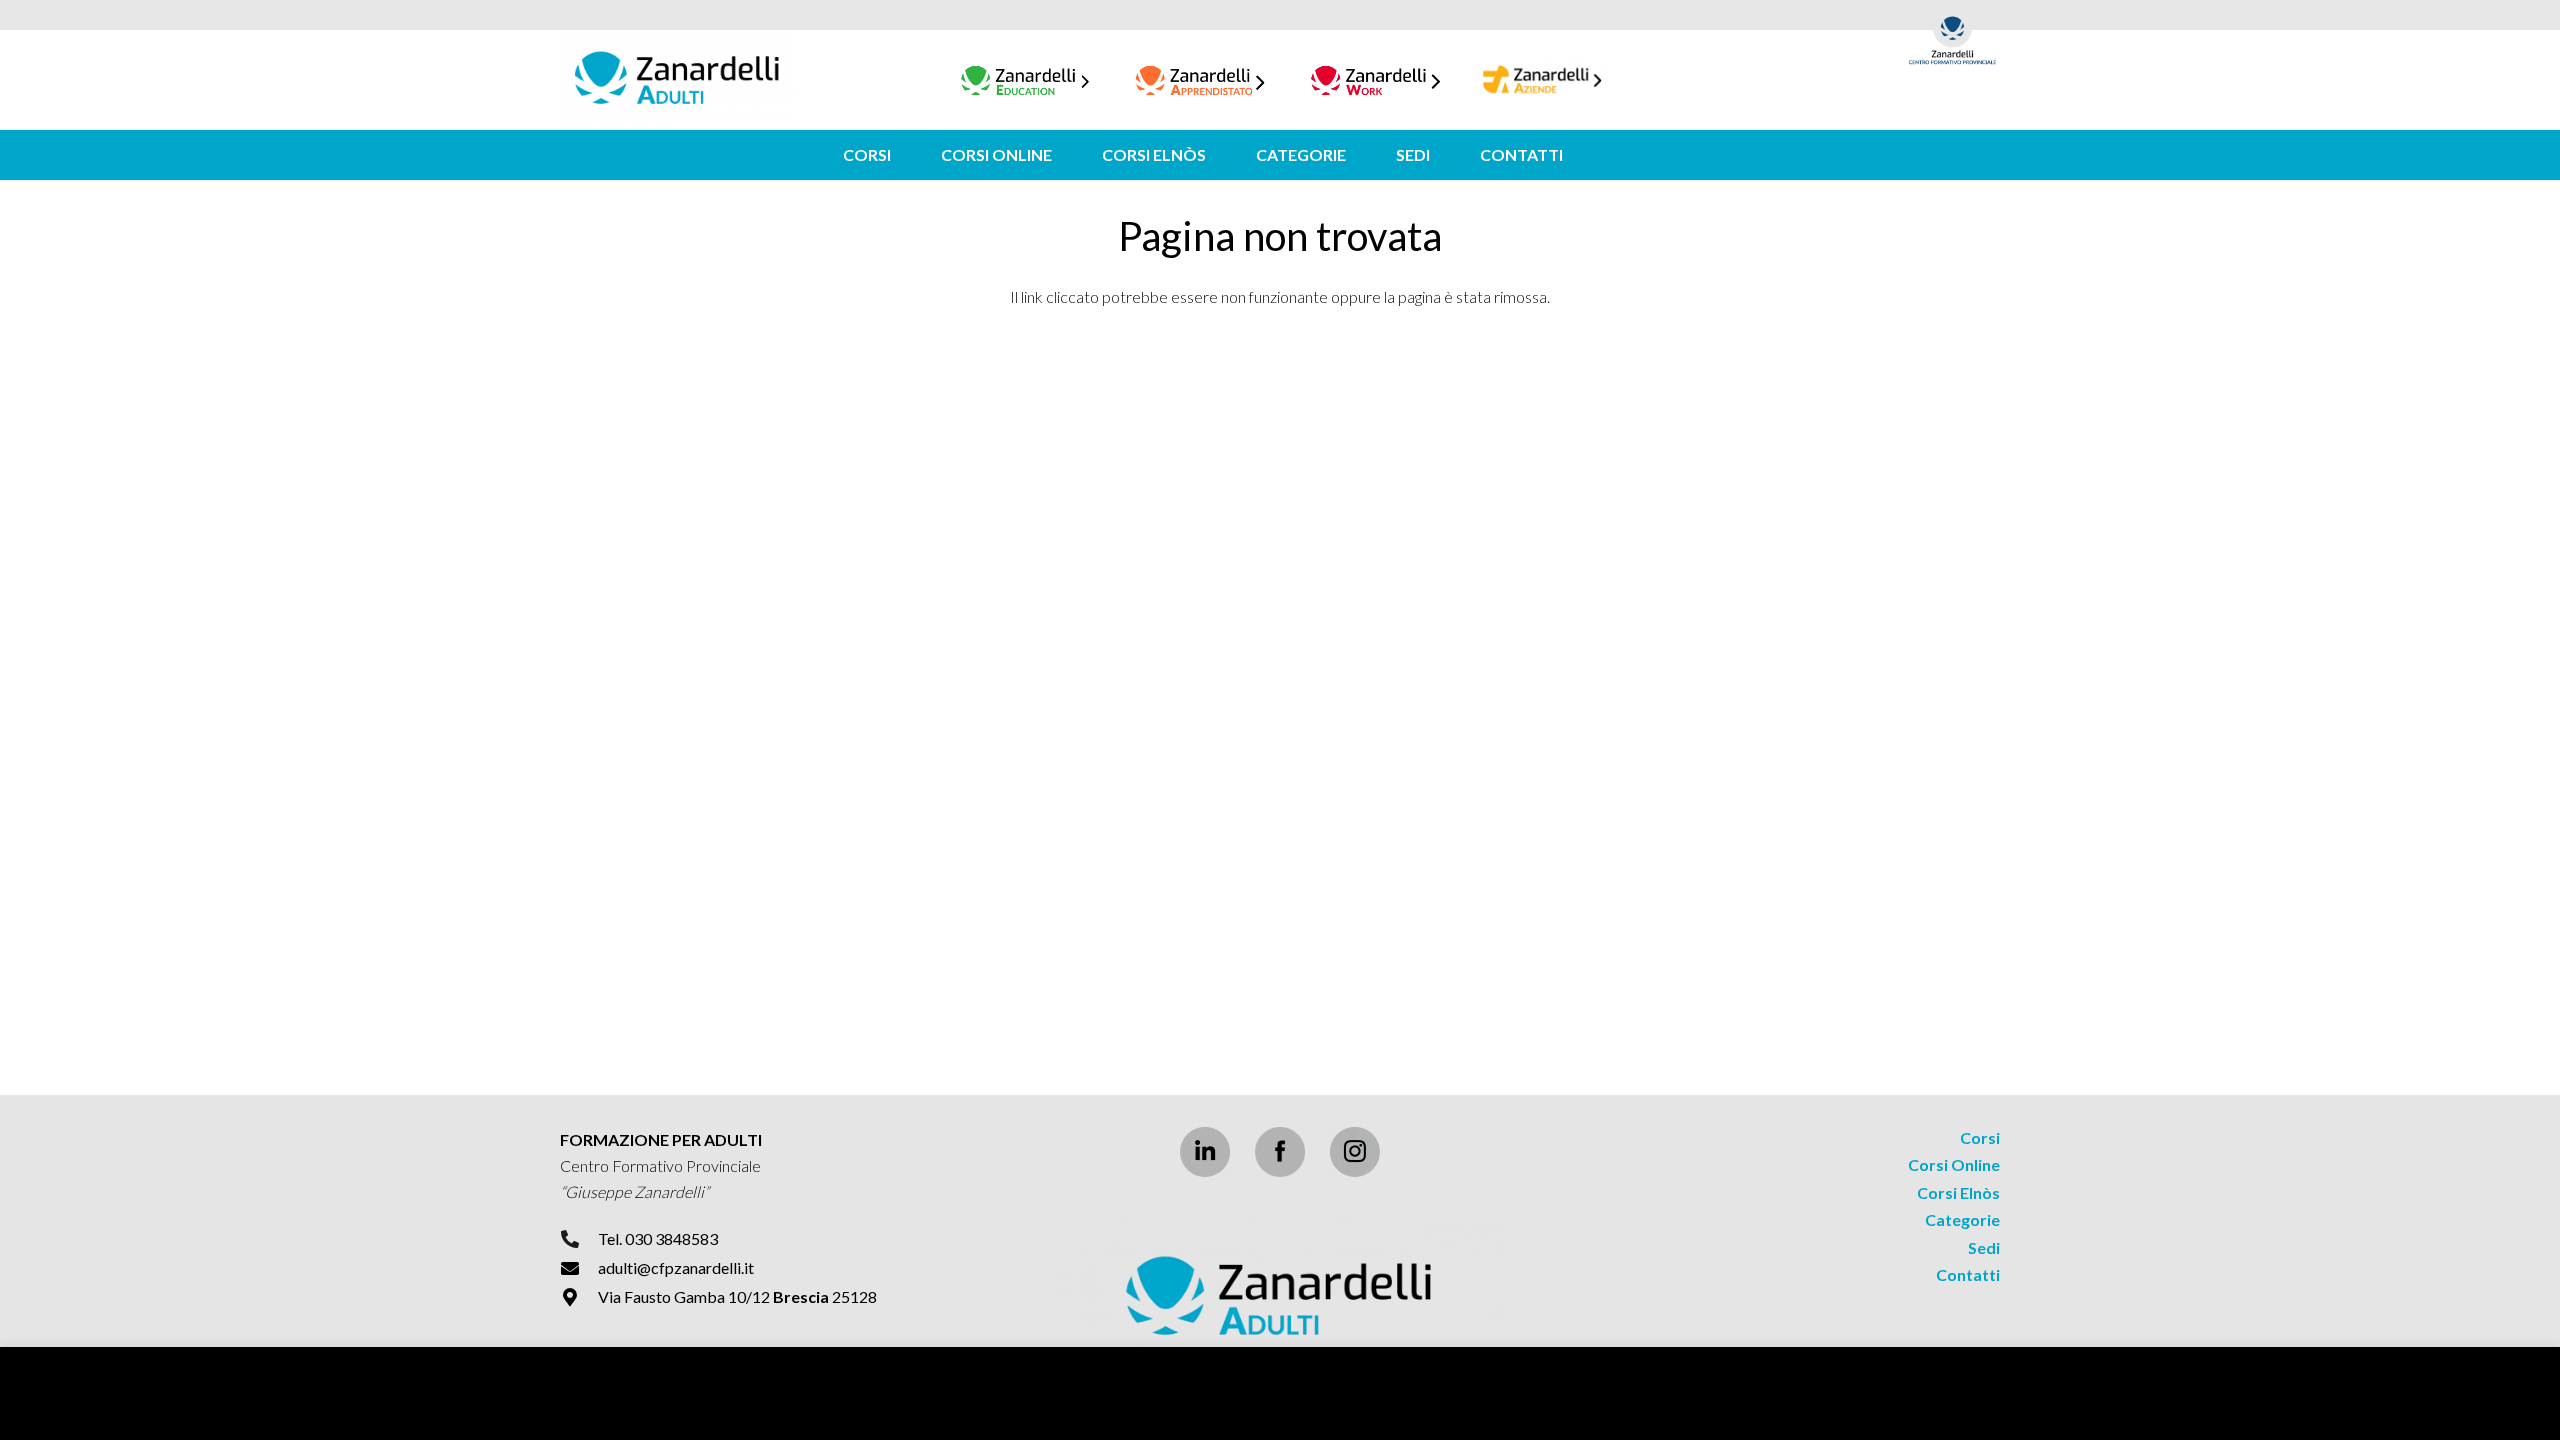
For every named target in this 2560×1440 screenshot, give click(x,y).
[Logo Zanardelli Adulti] (677, 80)
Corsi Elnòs (1958, 1192)
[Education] (1025, 80)
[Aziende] (1543, 80)
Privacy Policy (2407, 1405)
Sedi (1984, 1247)
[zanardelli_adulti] (1280, 1299)
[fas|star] (1280, 1152)
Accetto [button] (2500, 1405)
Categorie (1962, 1219)
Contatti (1968, 1274)
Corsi (1980, 1137)
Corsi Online (1954, 1164)
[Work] (1375, 80)
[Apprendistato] (1200, 80)
